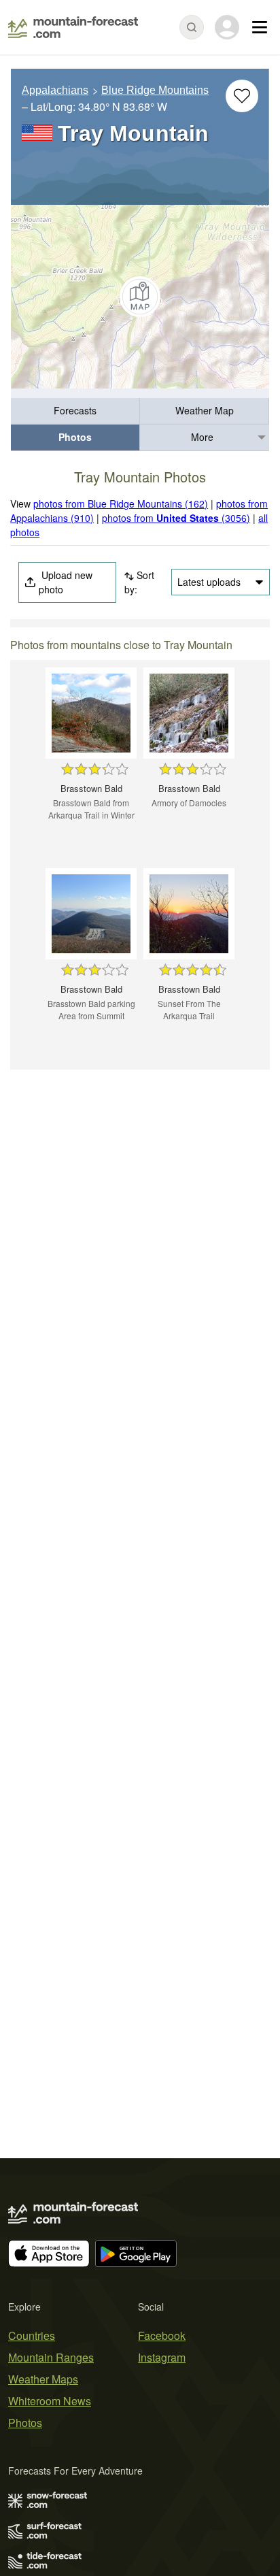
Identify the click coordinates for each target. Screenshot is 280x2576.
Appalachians (55, 90)
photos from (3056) (176, 518)
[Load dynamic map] (140, 297)
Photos (75, 437)
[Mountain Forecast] (73, 27)
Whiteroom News (50, 2401)
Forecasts (75, 410)
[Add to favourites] (242, 96)
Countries (32, 2335)
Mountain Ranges (51, 2357)
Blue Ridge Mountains (155, 90)
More (202, 437)
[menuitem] (75, 411)
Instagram (162, 2357)
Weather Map (205, 410)
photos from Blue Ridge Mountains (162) (121, 503)
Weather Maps (43, 2379)
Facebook (162, 2335)
